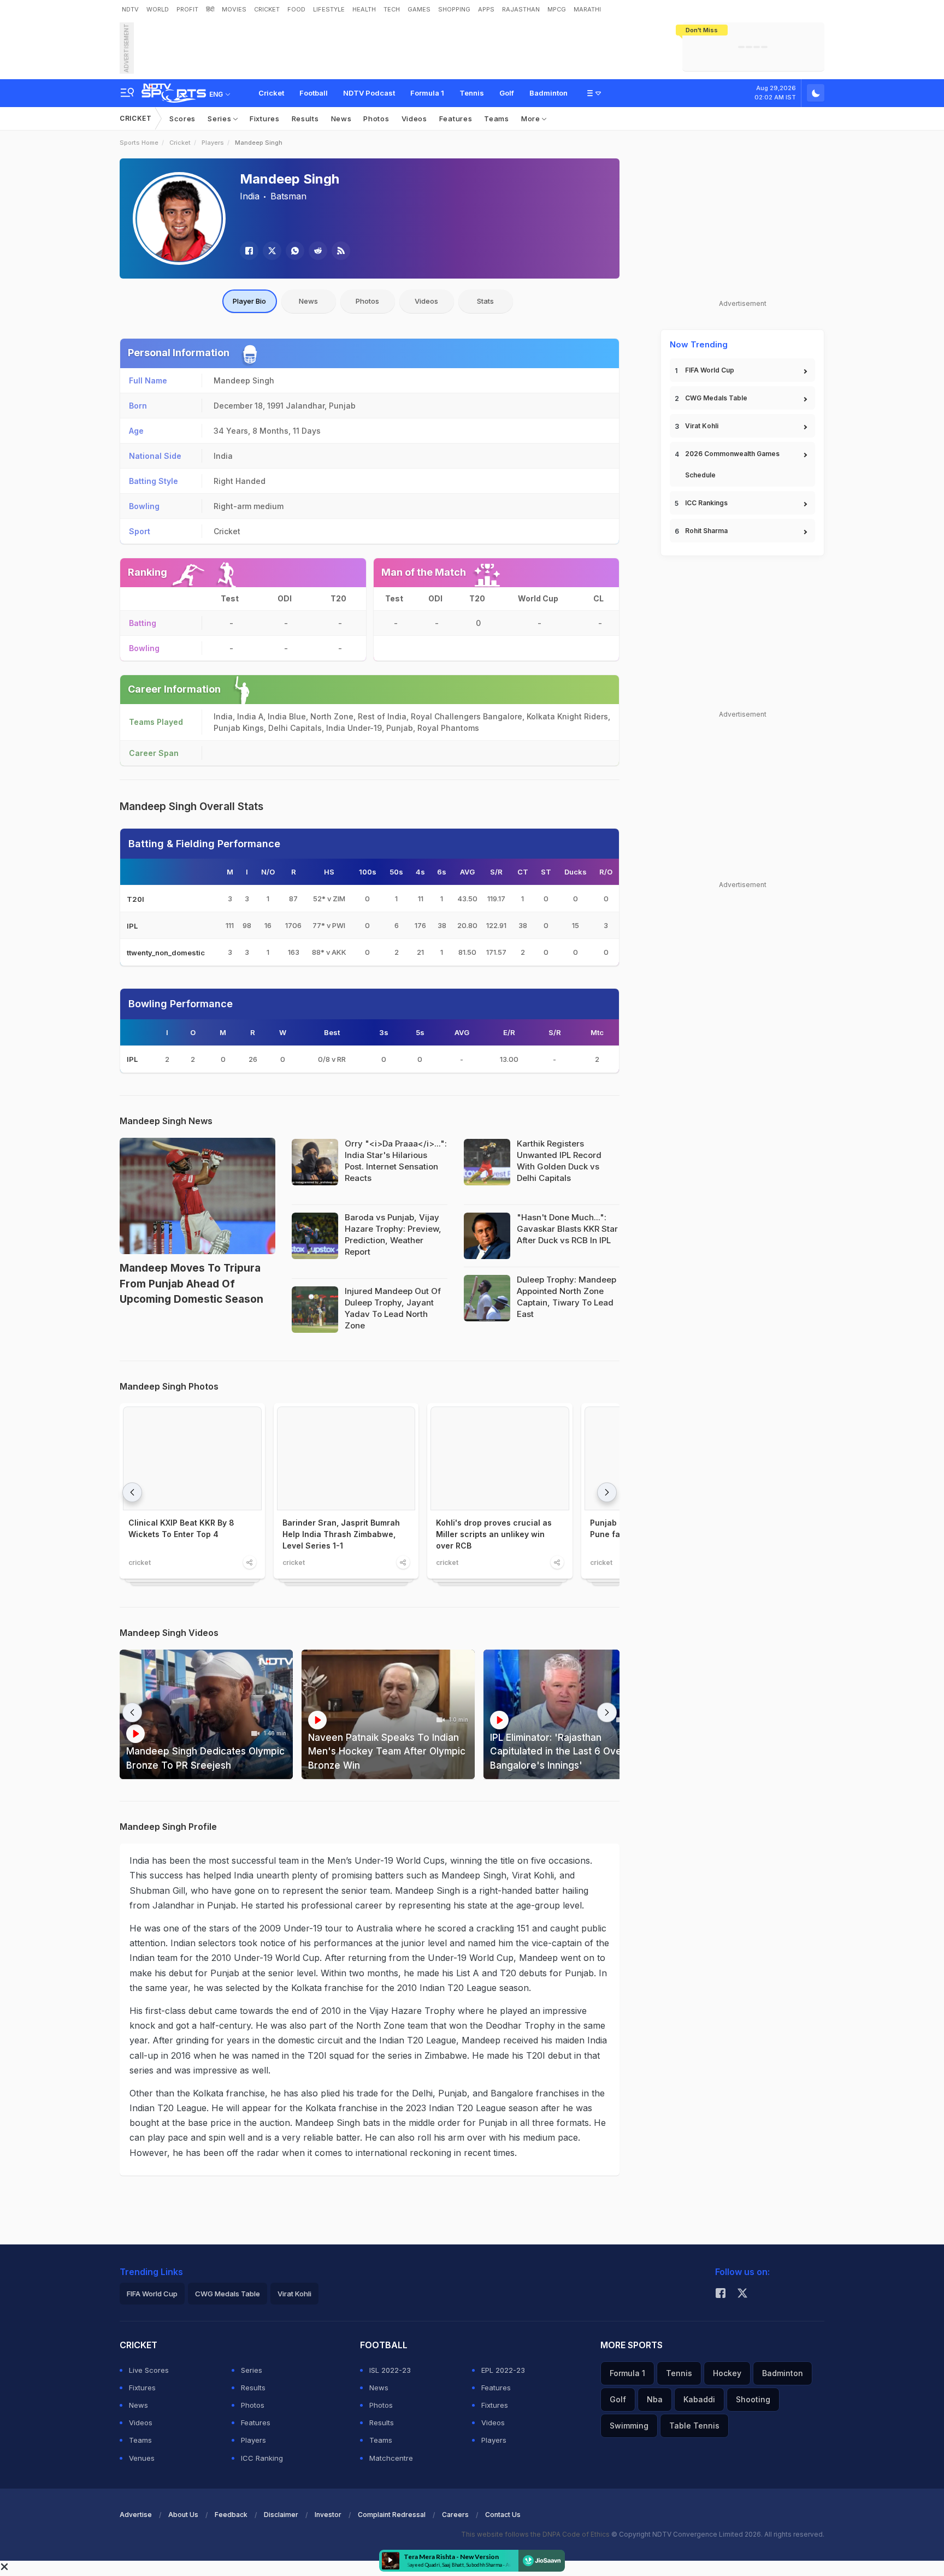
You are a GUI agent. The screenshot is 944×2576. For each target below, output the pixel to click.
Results (305, 119)
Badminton (548, 93)
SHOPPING (454, 9)
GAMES (419, 9)
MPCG (557, 9)
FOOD (296, 9)
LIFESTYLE (329, 9)
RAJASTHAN (521, 9)
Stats (485, 301)
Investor (328, 2515)
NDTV (130, 9)
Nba (655, 2399)
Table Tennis (694, 2426)
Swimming (629, 2426)
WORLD (158, 9)
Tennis (472, 93)
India (250, 196)
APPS (486, 9)
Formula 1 (427, 93)
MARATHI (587, 9)
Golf (507, 93)
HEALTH (364, 9)
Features (456, 119)
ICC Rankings (706, 503)
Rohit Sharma (706, 531)
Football (314, 93)
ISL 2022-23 (390, 2370)
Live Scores (149, 2370)
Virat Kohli (702, 426)
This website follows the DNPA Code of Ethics (536, 2534)
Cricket (271, 93)
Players (213, 143)
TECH (392, 9)
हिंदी (210, 9)
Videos (414, 119)
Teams (497, 119)
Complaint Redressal (392, 2515)
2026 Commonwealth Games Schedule (732, 464)
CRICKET (267, 9)
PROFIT (187, 9)
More (532, 119)
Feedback (231, 2515)
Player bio (249, 301)
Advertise (136, 2515)
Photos (376, 119)
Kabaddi (699, 2399)
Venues (142, 2458)
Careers (455, 2515)
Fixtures (265, 119)
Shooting (753, 2399)
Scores (182, 119)
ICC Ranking (262, 2458)
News (341, 119)
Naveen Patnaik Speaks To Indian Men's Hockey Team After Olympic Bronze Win (387, 1751)
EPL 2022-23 (503, 2370)
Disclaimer (281, 2515)
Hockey (727, 2373)
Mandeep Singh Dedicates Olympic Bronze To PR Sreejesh (205, 1758)
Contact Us (503, 2515)
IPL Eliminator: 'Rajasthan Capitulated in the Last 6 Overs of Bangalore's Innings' (567, 1751)
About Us (183, 2515)
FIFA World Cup (710, 370)
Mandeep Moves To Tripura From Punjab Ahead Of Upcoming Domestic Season (191, 1284)
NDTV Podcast (369, 93)
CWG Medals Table (716, 398)
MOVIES (234, 9)
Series (220, 119)
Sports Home (139, 143)
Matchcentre (391, 2458)
